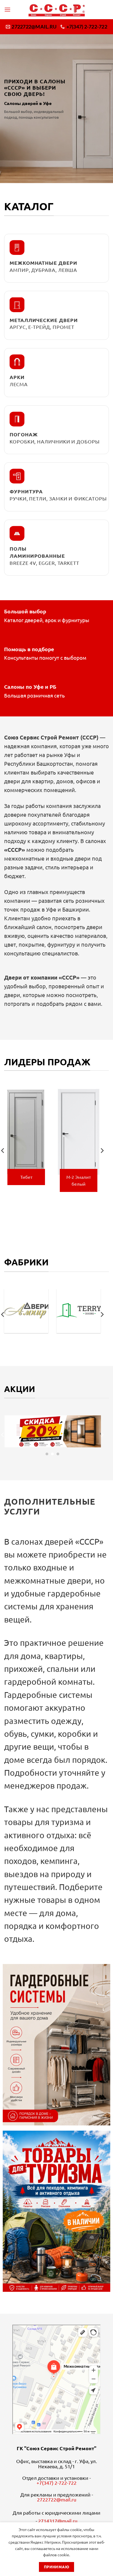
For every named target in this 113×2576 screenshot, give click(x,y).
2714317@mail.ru (58, 2521)
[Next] (102, 1151)
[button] (7, 9)
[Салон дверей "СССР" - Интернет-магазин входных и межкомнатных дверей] (57, 10)
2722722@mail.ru (57, 2499)
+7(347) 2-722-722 (56, 2483)
